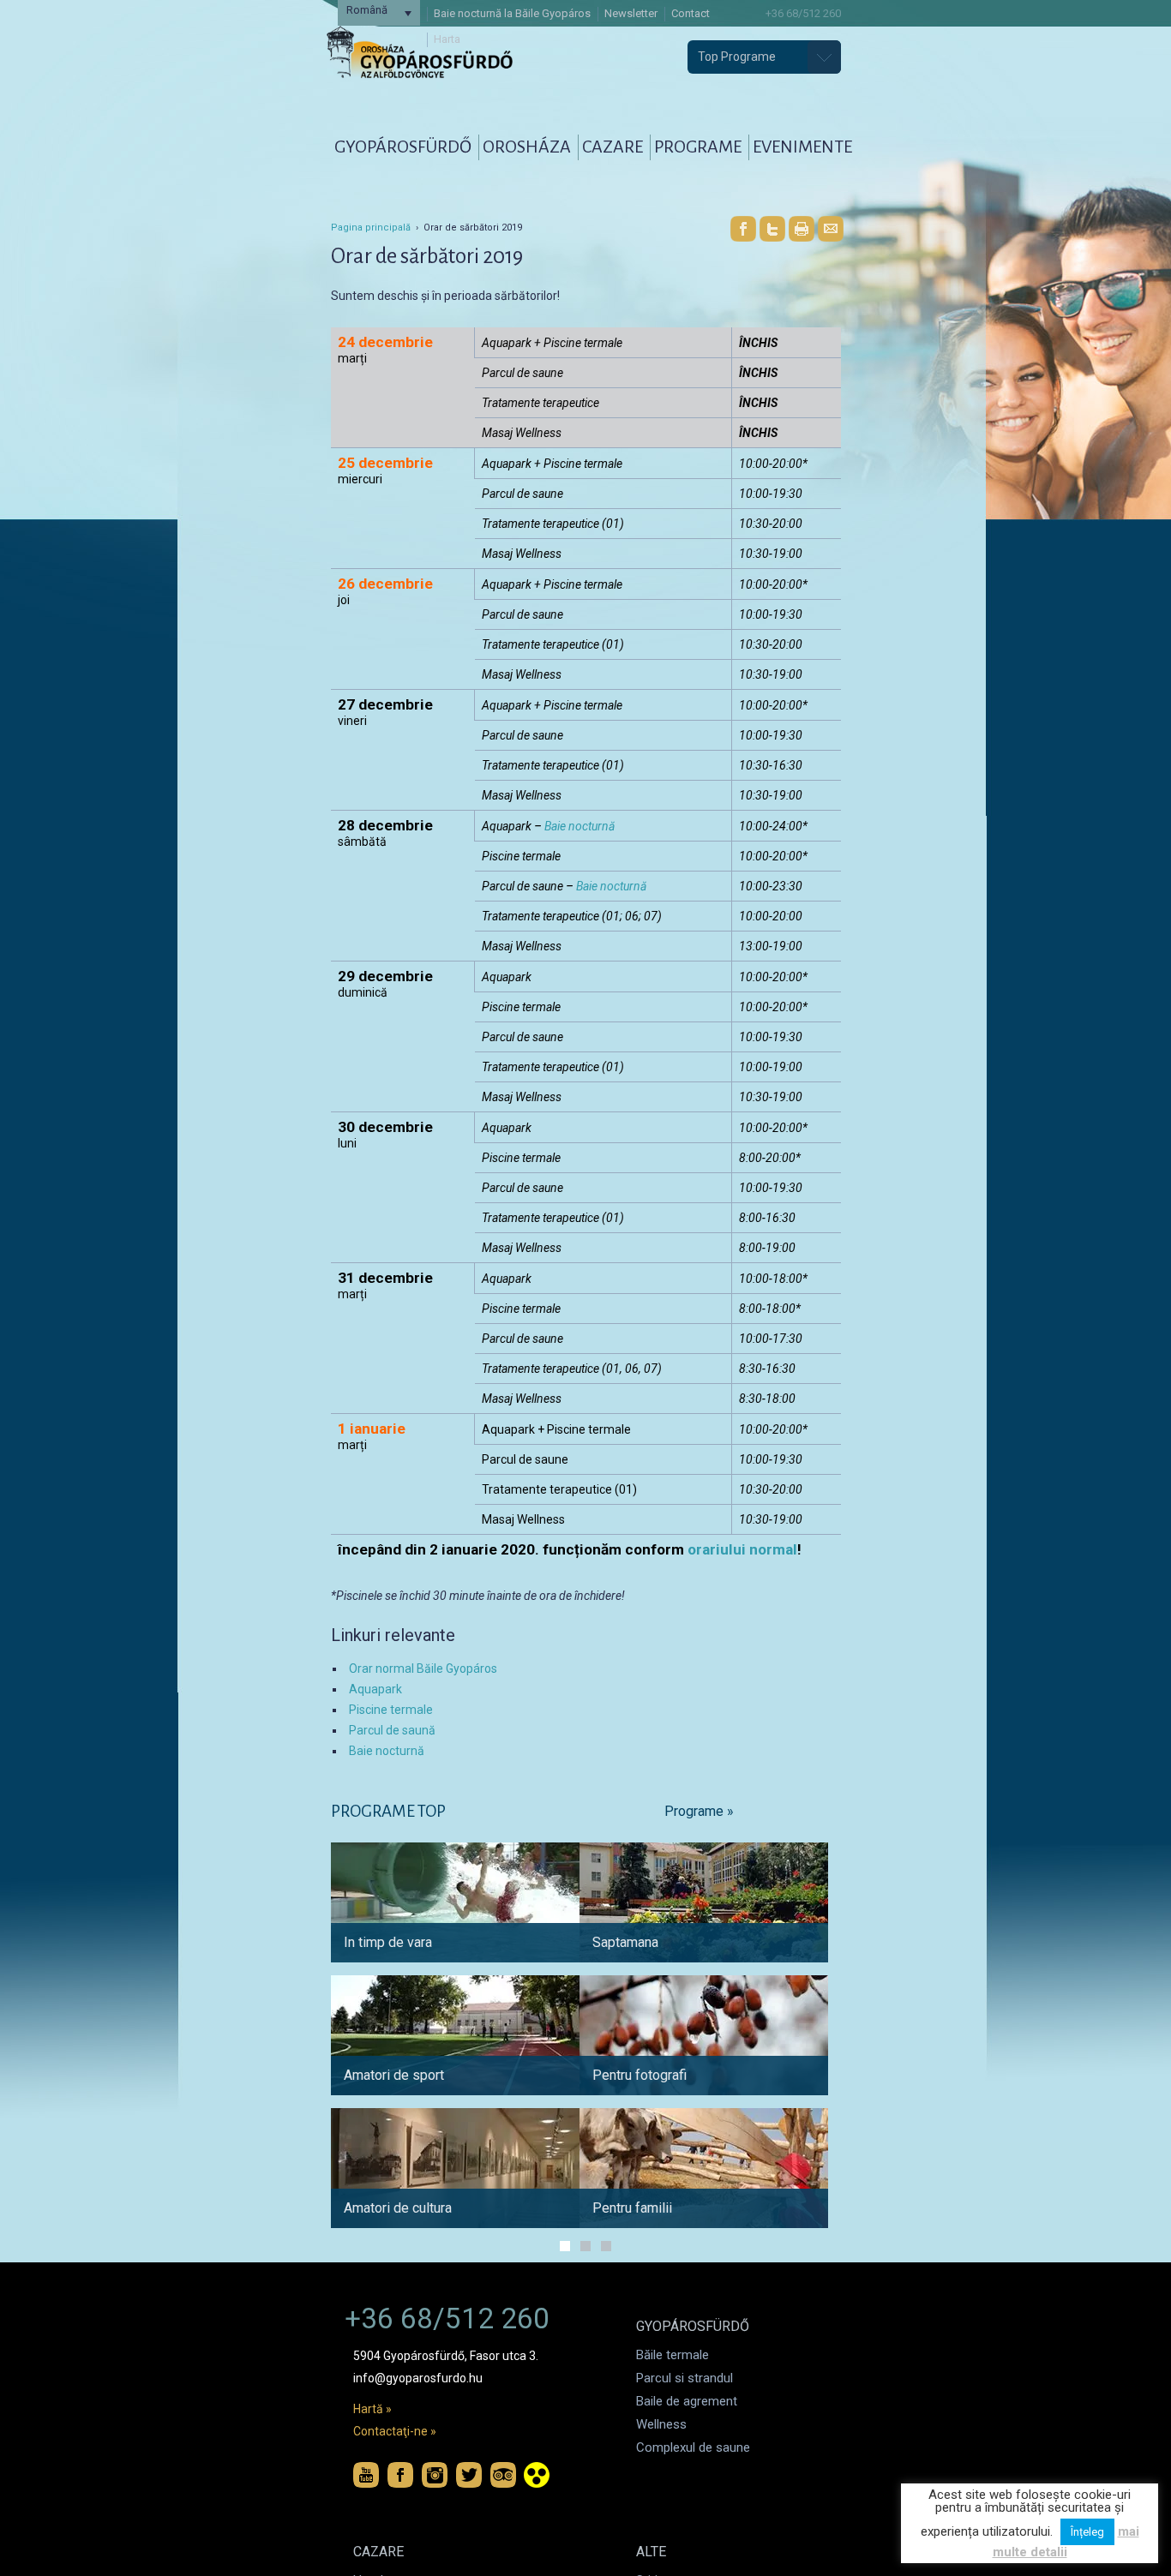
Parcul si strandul (685, 2378)
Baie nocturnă (579, 826)
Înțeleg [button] (1087, 2532)
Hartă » (372, 2409)
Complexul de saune (693, 2447)
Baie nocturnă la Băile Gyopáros (512, 13)
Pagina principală (371, 228)
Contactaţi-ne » (395, 2431)
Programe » (699, 1811)
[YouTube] (366, 2475)
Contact (691, 13)
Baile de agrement (687, 2401)
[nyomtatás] (802, 229)
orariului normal (742, 1549)
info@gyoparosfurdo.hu (418, 2378)
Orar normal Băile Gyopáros (423, 1668)
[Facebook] (743, 229)
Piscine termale (391, 1710)
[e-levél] (831, 229)
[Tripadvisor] (503, 2475)
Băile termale (673, 2355)
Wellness (661, 2424)
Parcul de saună (392, 1730)
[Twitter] (772, 229)
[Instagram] (435, 2475)
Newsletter (631, 13)
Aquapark (375, 1689)
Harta (447, 39)
